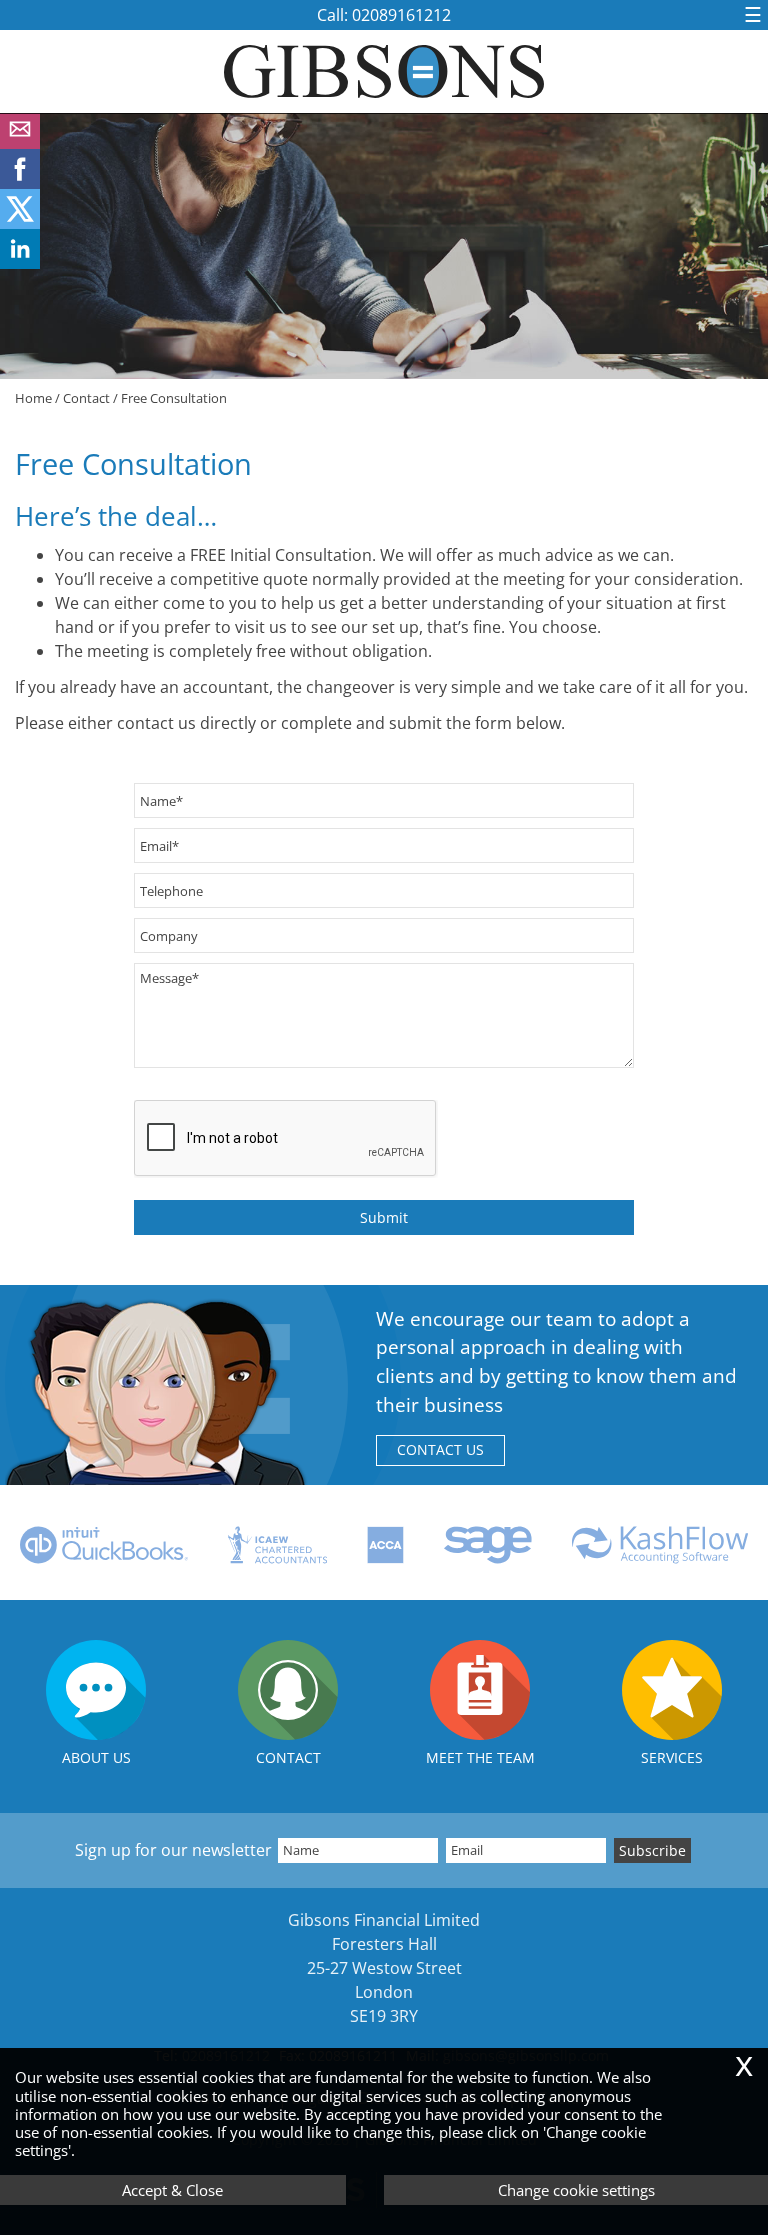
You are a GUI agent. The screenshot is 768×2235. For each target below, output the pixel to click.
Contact (86, 398)
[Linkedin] (20, 263)
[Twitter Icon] (20, 223)
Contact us (440, 1449)
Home (33, 398)
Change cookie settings (576, 2190)
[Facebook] (20, 183)
